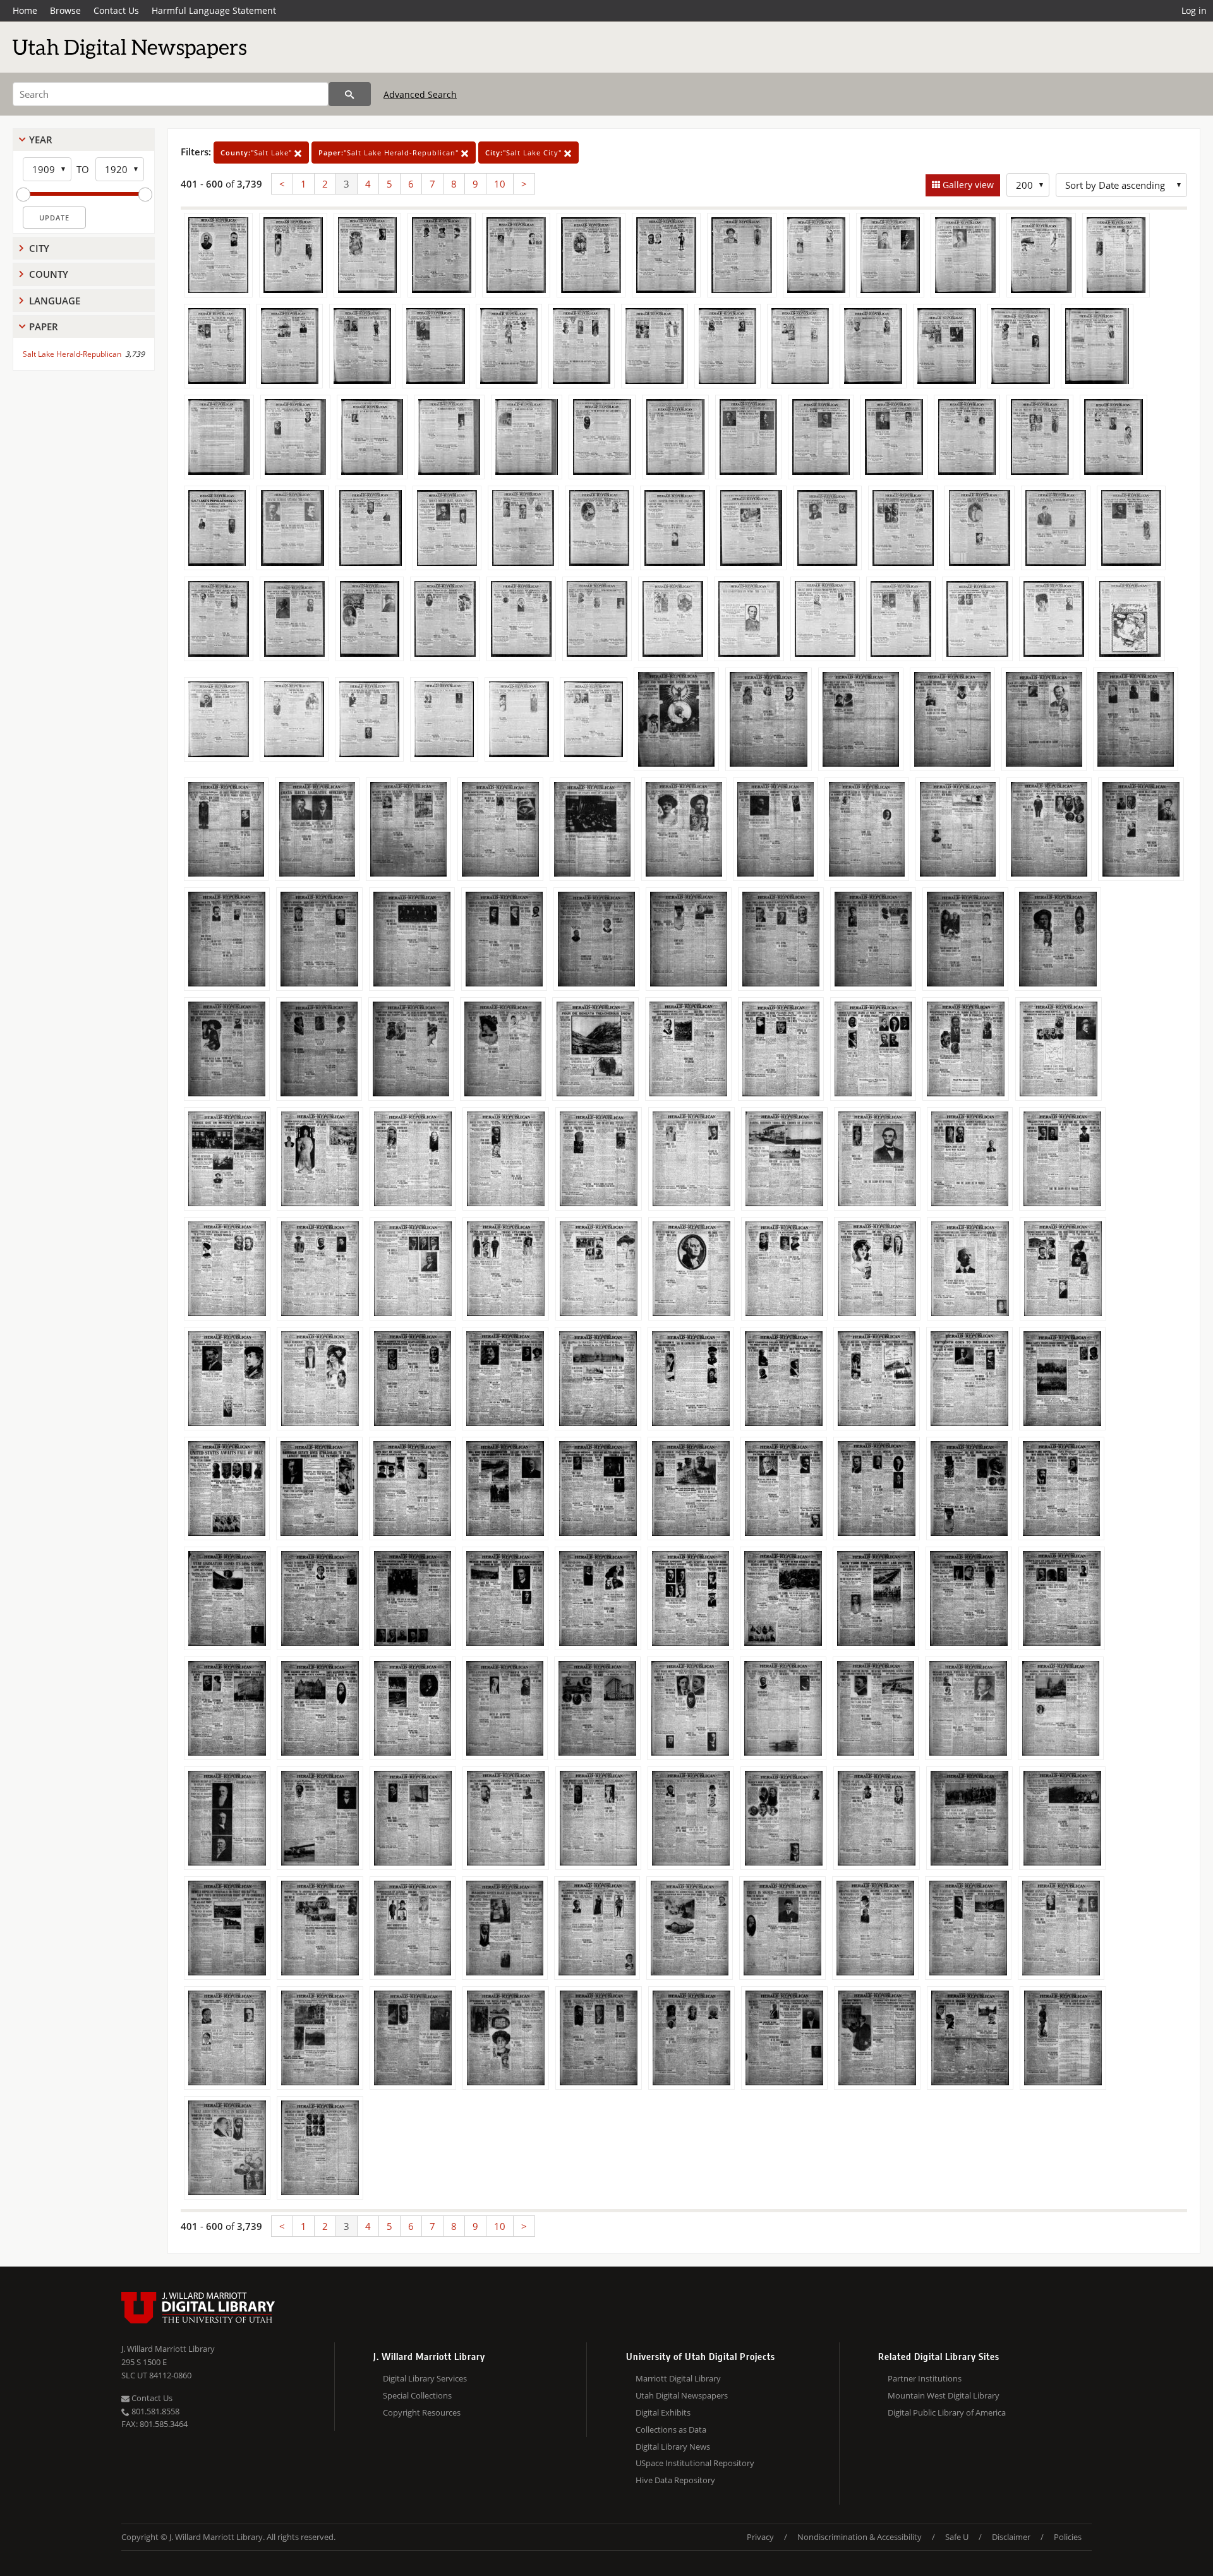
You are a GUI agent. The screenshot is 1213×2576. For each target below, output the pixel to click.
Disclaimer (1011, 2537)
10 (500, 184)
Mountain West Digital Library (944, 2395)
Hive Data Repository (675, 2480)
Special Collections (417, 2395)
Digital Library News (673, 2447)
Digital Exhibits (663, 2412)
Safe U (957, 2537)
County (49, 274)
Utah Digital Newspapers (682, 2395)
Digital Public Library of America (947, 2412)
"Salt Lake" (257, 153)
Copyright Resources (422, 2412)
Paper (44, 326)
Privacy (760, 2537)
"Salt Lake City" (525, 153)
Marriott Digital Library (678, 2378)
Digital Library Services (425, 2378)
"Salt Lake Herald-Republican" (390, 153)
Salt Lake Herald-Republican (72, 354)
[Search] (350, 94)
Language (55, 301)
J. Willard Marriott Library (168, 2349)
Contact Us (116, 10)
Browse (65, 10)
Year (41, 140)
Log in (1194, 10)
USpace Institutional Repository (695, 2463)
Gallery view (967, 185)
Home (25, 10)
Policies (1068, 2537)
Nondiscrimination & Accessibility (860, 2537)
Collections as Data (671, 2429)
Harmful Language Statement (214, 10)
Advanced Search (420, 94)
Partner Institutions (925, 2378)
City (39, 248)
